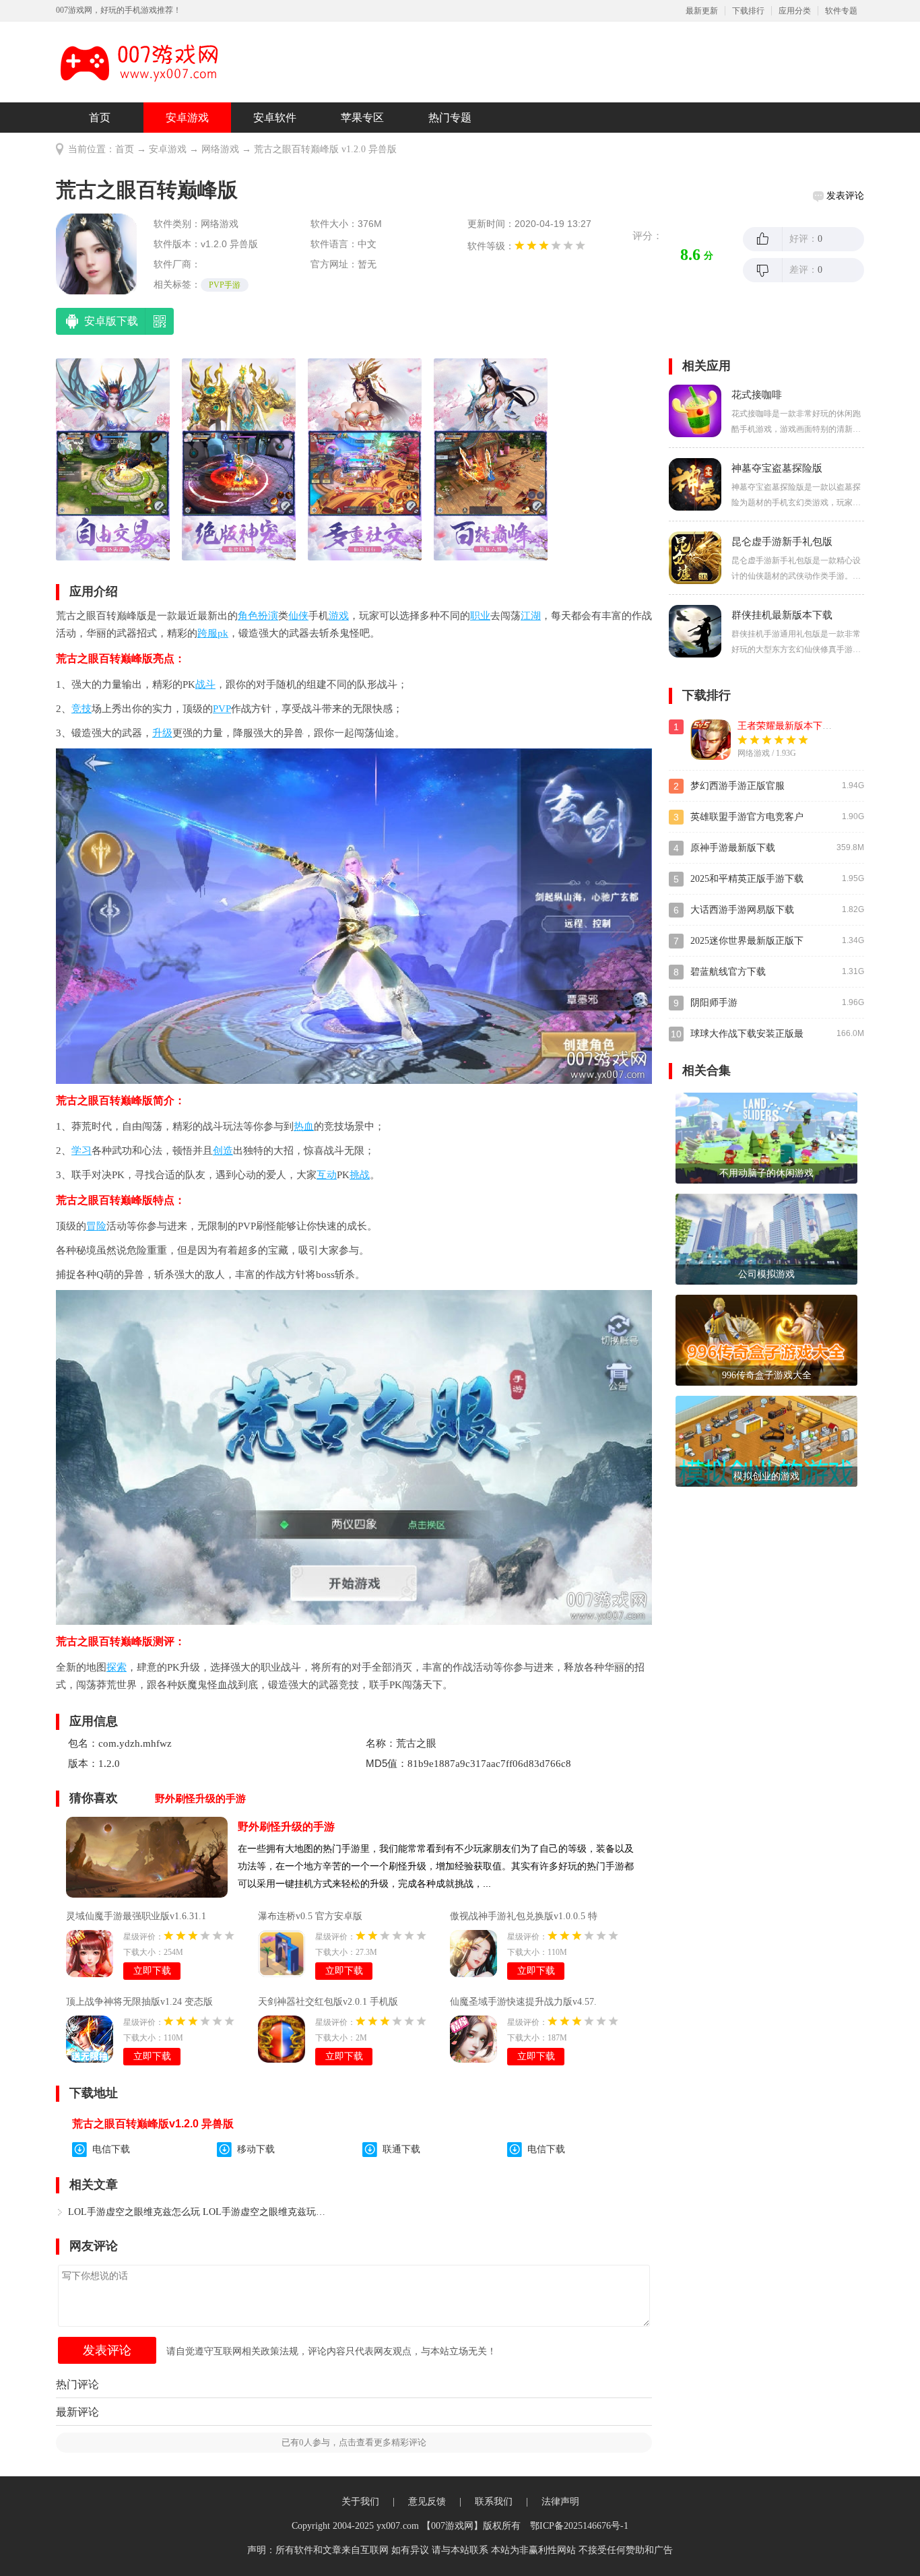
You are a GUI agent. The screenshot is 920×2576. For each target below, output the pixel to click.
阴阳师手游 (714, 1003)
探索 (117, 1667)
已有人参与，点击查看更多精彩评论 (354, 2442)
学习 (81, 1151)
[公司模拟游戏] (766, 1238)
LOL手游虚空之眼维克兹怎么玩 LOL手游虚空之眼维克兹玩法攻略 (198, 2212)
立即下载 (152, 1971)
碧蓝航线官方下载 (728, 972)
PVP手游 (225, 285)
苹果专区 (362, 118)
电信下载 (111, 2149)
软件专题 (841, 11)
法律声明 (560, 2502)
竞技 (81, 709)
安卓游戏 (187, 118)
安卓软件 (275, 118)
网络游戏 (220, 149)
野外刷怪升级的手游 (286, 1827)
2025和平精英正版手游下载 (747, 879)
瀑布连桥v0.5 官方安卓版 (310, 1916)
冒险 (96, 1226)
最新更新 (702, 11)
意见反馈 (427, 2502)
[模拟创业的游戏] (766, 1441)
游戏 (339, 616)
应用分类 (795, 11)
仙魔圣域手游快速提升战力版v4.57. (523, 2002)
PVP (222, 709)
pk (223, 633)
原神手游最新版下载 (733, 848)
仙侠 (298, 616)
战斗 (205, 684)
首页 (100, 118)
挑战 (360, 1175)
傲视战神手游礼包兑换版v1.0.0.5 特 (524, 1916)
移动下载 (256, 2149)
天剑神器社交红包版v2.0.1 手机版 (328, 2002)
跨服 (207, 633)
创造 (223, 1151)
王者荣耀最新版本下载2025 (794, 726)
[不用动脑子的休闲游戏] (766, 1137)
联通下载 (401, 2149)
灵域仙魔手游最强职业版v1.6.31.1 (136, 1916)
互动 (327, 1175)
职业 (480, 616)
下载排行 (748, 11)
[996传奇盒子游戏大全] (766, 1340)
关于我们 (360, 2502)
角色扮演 (258, 616)
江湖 (531, 616)
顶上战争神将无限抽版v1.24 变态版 (139, 2002)
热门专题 (450, 118)
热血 (304, 1126)
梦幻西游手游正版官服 (737, 786)
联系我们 (494, 2502)
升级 (162, 733)
